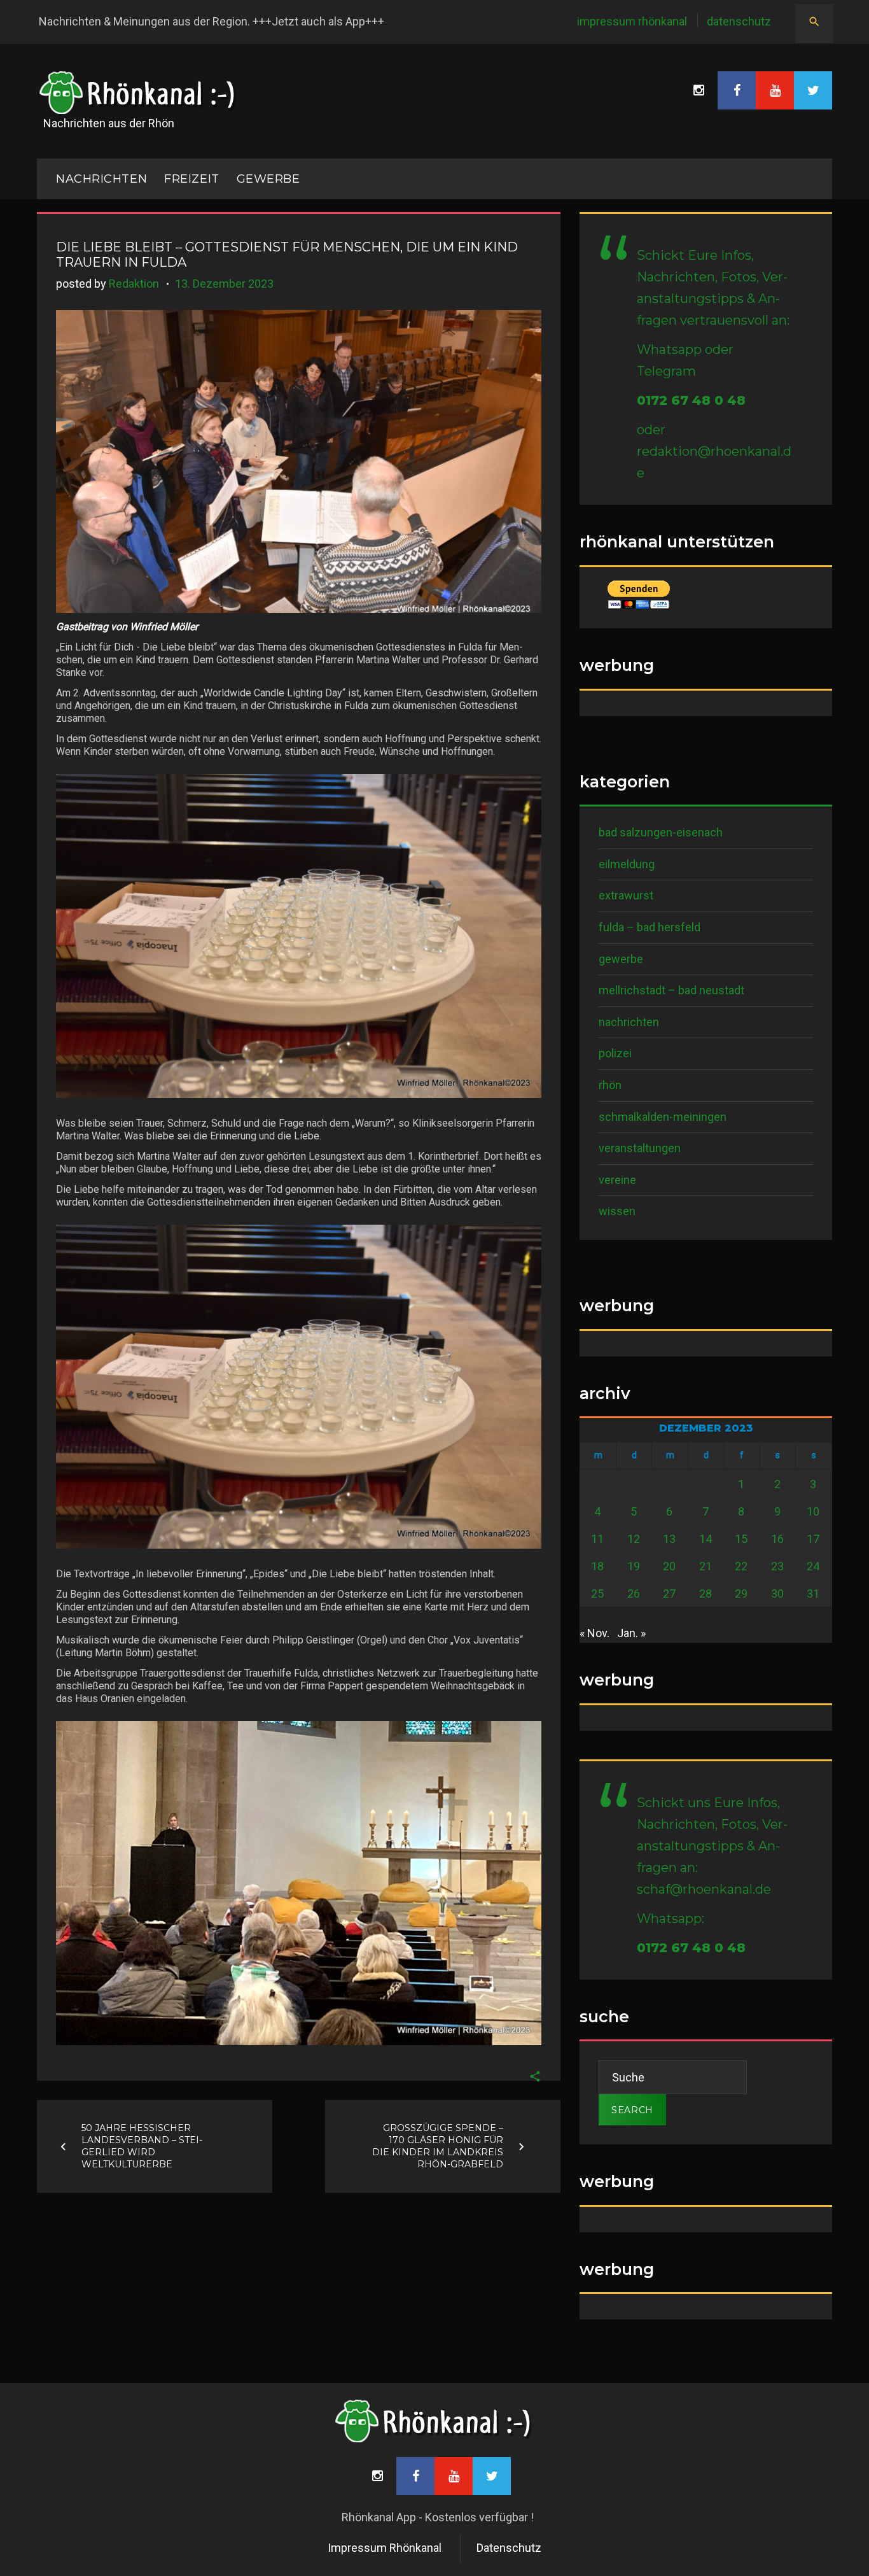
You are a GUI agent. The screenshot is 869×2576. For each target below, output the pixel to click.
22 (741, 1566)
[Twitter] (813, 90)
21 (706, 1566)
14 (706, 1539)
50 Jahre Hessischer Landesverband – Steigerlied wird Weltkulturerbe (142, 2146)
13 (669, 1539)
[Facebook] (737, 90)
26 (634, 1594)
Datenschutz (739, 21)
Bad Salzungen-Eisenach (661, 832)
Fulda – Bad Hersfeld (650, 927)
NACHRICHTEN (101, 179)
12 (634, 1539)
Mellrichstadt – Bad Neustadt (671, 990)
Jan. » (631, 1633)
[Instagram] (699, 90)
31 (813, 1594)
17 (813, 1539)
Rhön (610, 1085)
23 (777, 1566)
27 (669, 1594)
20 (669, 1566)
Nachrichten (629, 1022)
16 (777, 1539)
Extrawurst (626, 895)
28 (706, 1594)
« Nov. (594, 1633)
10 (813, 1511)
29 (741, 1594)
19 (634, 1566)
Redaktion (134, 284)
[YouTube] (775, 90)
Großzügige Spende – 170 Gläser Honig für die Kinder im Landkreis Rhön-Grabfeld (438, 2146)
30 (777, 1594)
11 (597, 1539)
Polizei (615, 1053)
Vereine (617, 1180)
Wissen (617, 1211)
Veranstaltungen (640, 1148)
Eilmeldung (627, 864)
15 (741, 1539)
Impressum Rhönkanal (632, 21)
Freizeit (191, 179)
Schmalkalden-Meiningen (663, 1117)
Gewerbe (268, 179)
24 (813, 1566)
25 (597, 1594)
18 (597, 1566)
